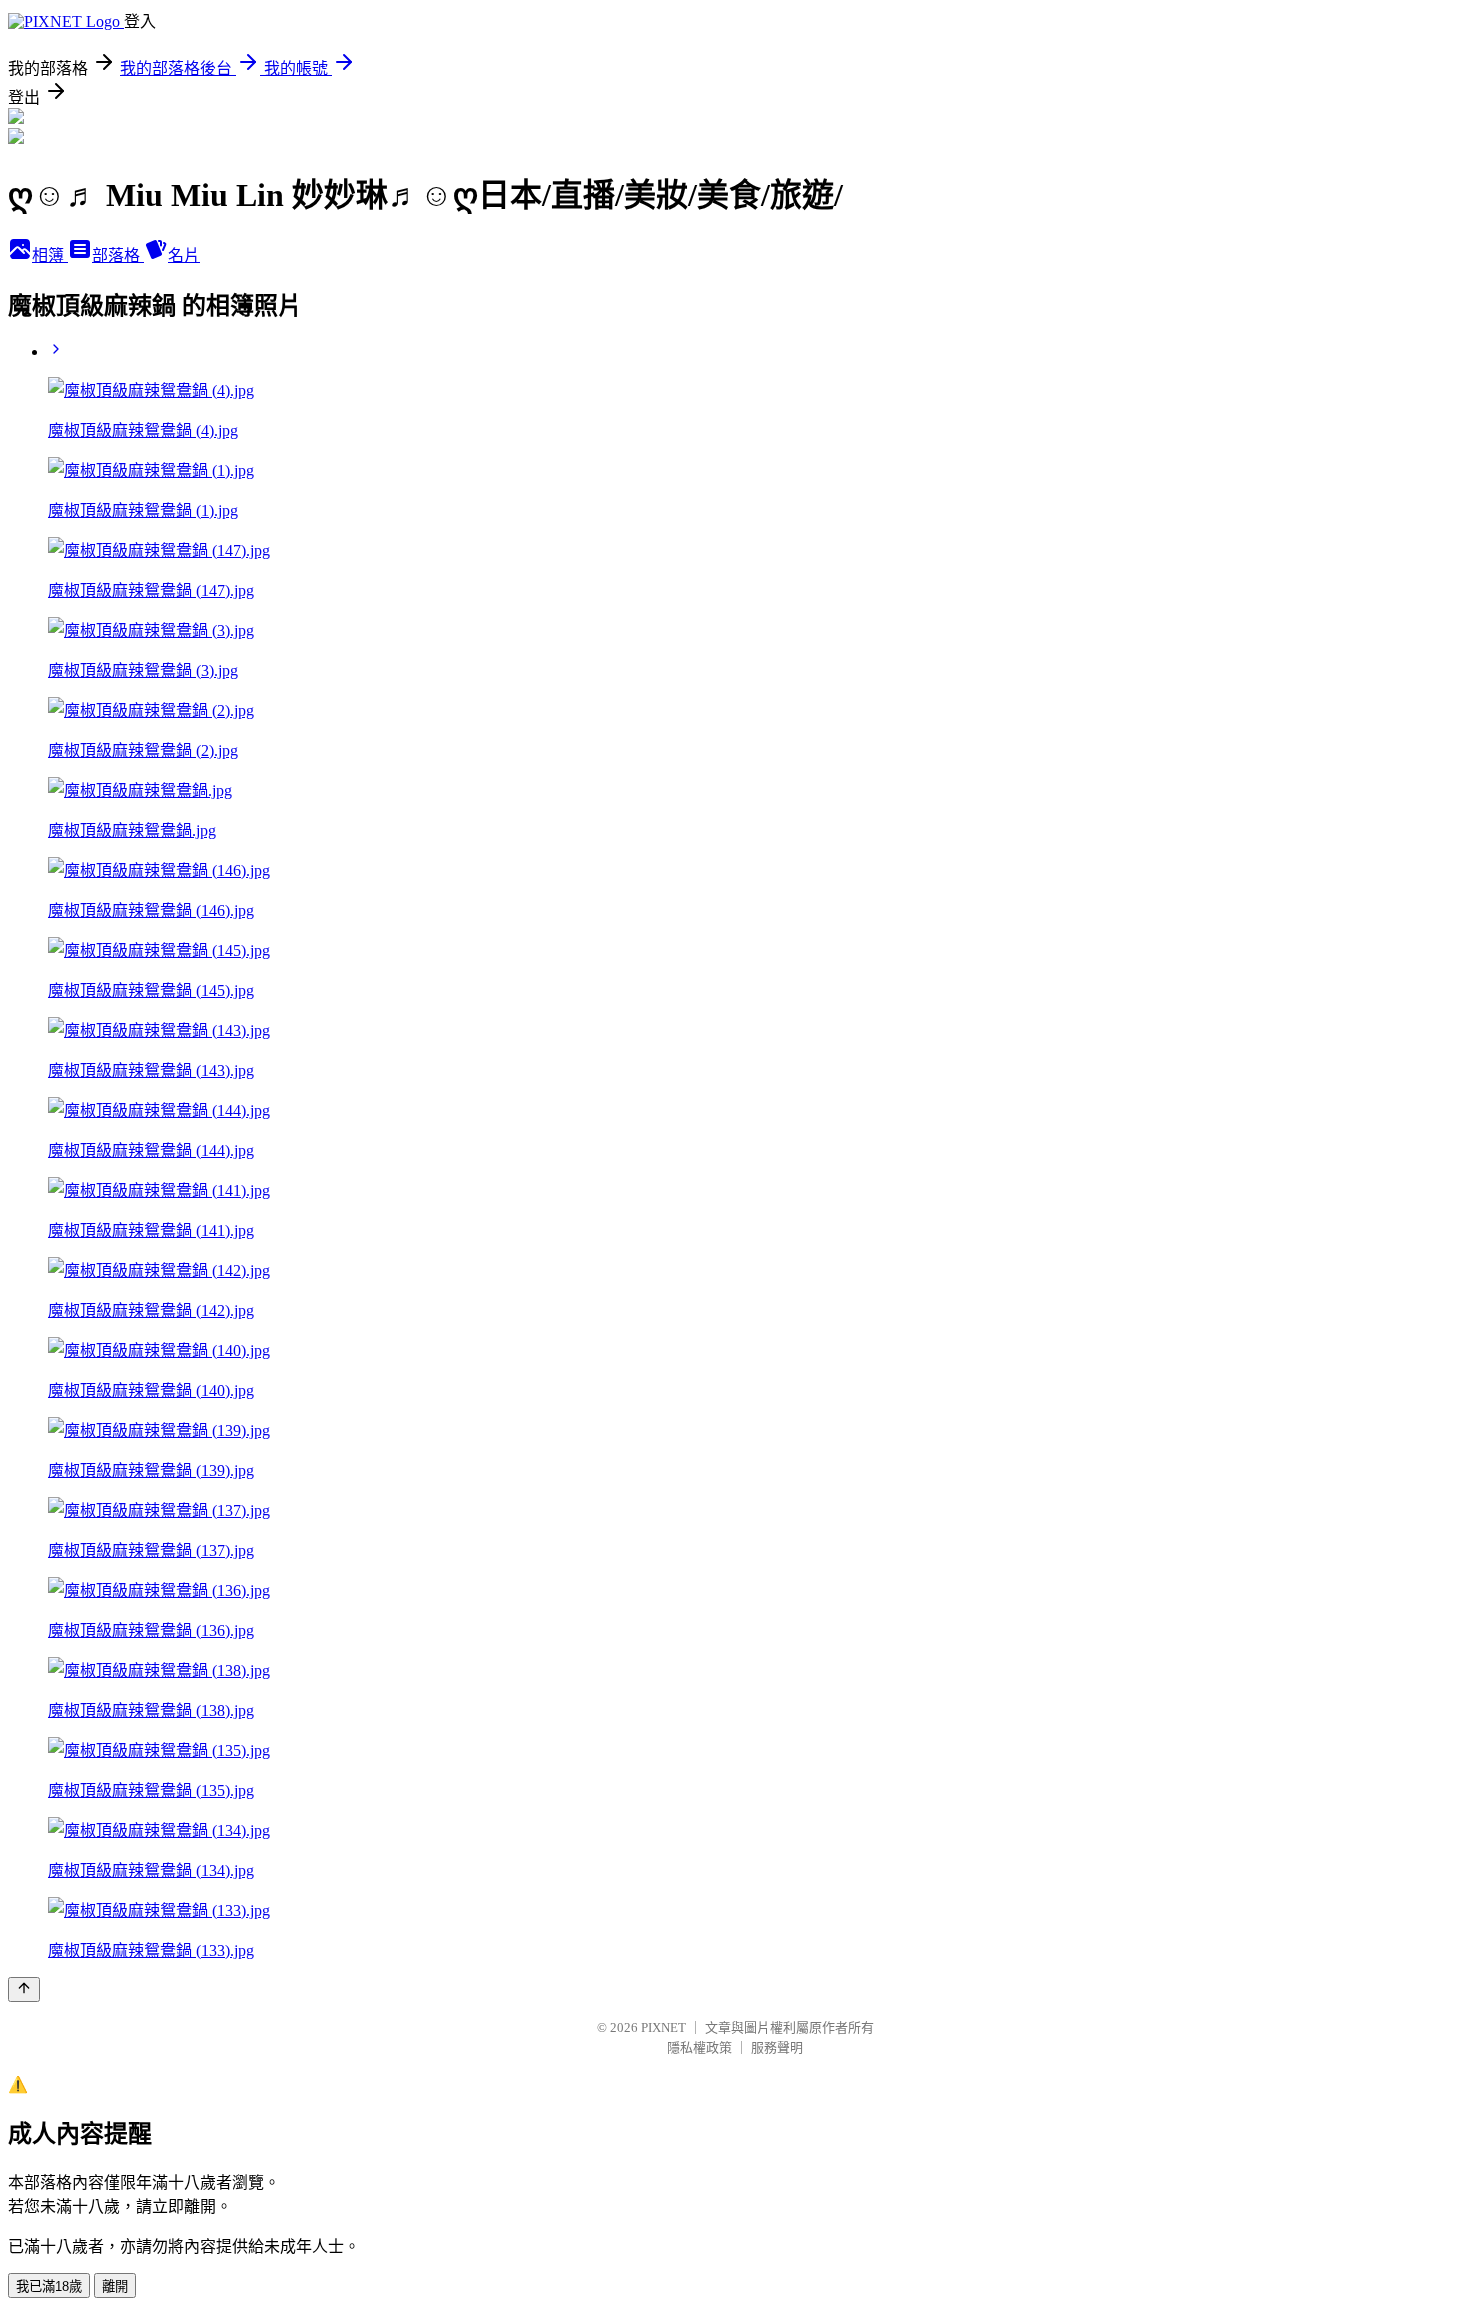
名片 (184, 255)
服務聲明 (777, 2047)
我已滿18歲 (49, 2286)
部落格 (118, 255)
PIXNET (663, 2027)
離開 (115, 2286)
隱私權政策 (699, 2047)
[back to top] (24, 1989)
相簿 (50, 255)
